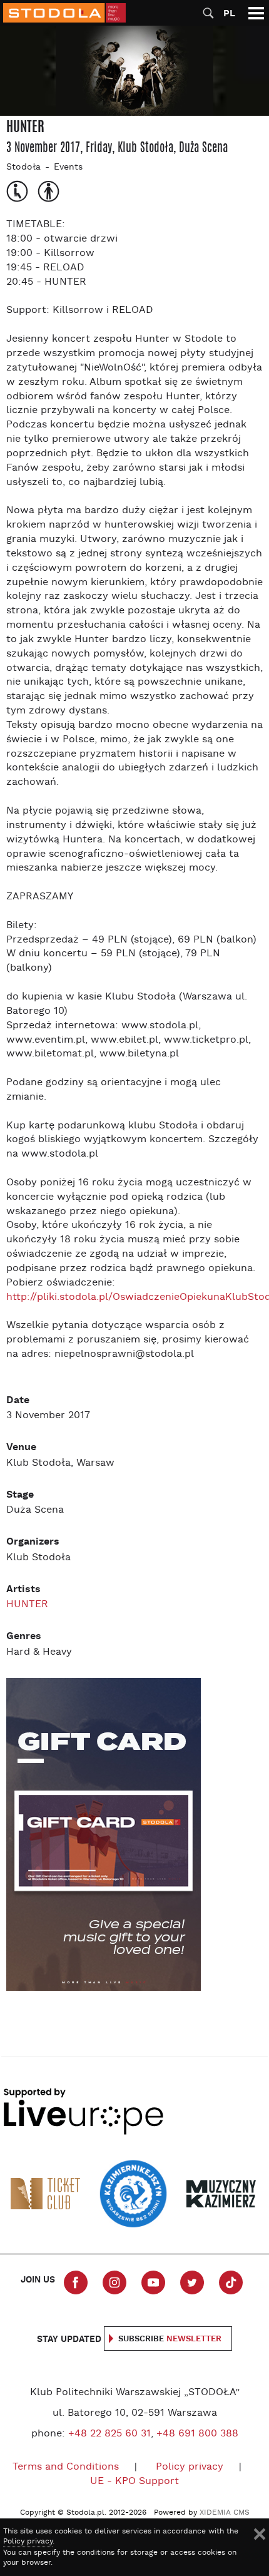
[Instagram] (114, 2282)
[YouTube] (153, 2282)
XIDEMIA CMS (225, 2513)
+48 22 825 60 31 (109, 2434)
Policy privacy (190, 2467)
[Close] (260, 2534)
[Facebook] (76, 2282)
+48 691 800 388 (197, 2434)
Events (68, 167)
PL (229, 13)
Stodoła (23, 167)
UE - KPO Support (134, 2481)
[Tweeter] (192, 2282)
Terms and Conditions (66, 2467)
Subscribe (170, 2339)
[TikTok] (231, 2282)
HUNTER (27, 1605)
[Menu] (256, 13)
